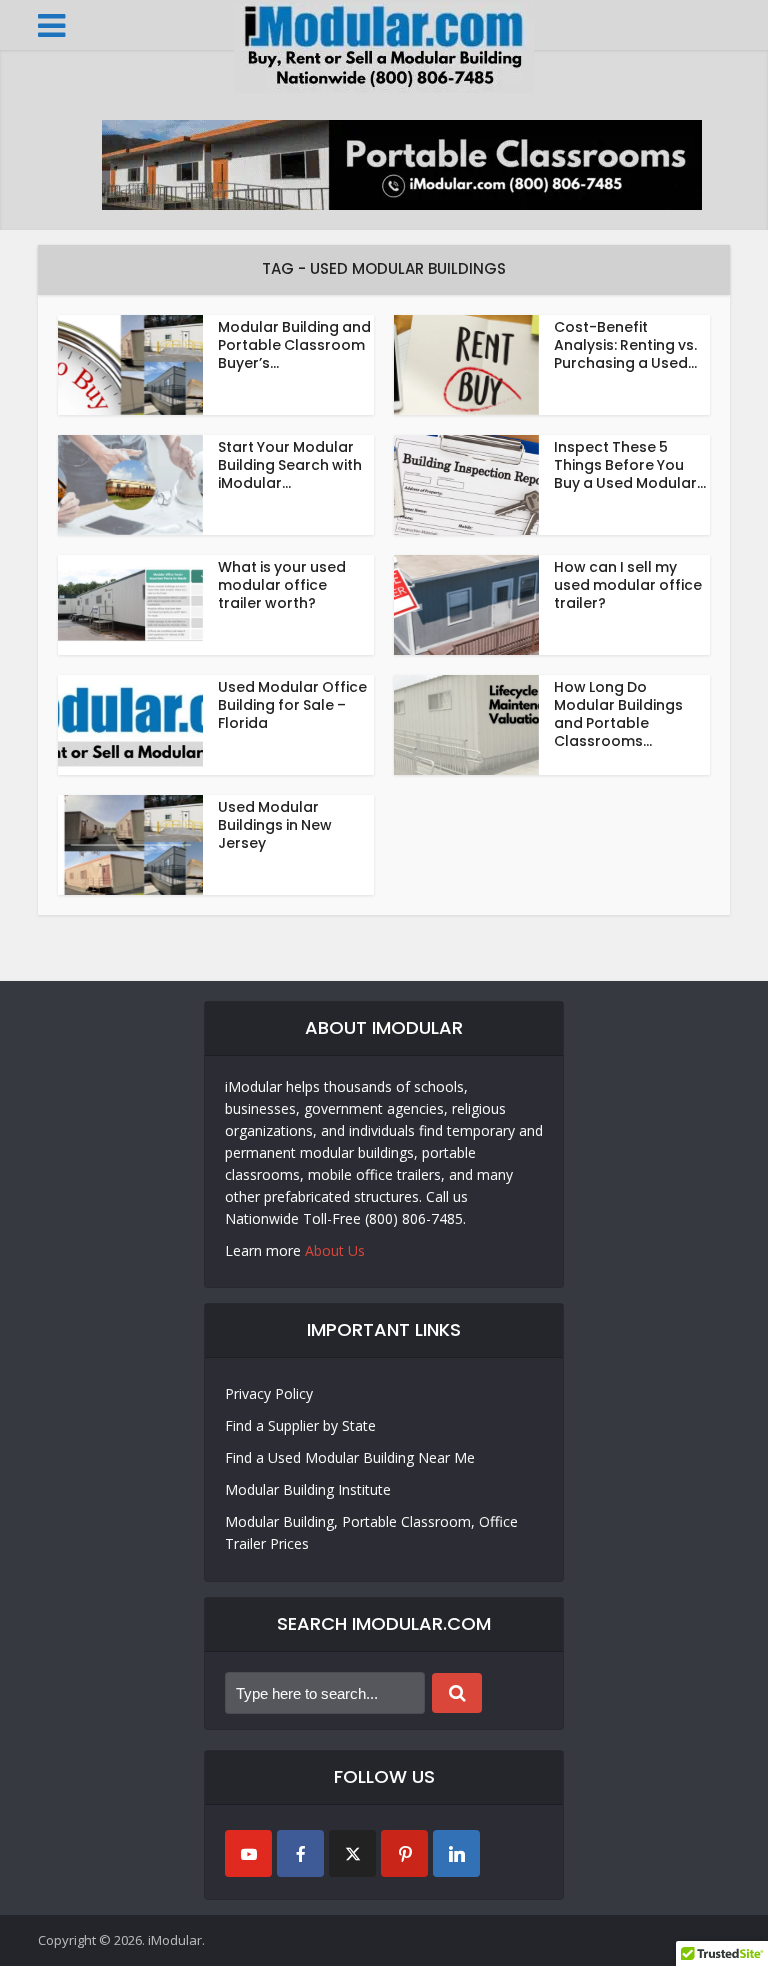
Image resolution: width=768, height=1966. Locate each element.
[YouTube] (248, 1853)
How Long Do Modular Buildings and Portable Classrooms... (618, 714)
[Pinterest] (404, 1853)
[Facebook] (300, 1853)
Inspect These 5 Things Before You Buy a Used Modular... (630, 465)
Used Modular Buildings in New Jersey (275, 825)
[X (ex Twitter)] (352, 1853)
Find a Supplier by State (300, 1425)
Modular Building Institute (308, 1489)
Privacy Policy (269, 1393)
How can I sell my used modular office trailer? (628, 585)
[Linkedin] (456, 1853)
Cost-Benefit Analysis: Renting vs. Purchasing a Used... (625, 345)
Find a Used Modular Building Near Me (350, 1457)
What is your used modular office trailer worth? (282, 585)
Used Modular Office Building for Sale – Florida (292, 705)
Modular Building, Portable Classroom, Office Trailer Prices (371, 1532)
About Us (335, 1250)
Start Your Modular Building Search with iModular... (290, 465)
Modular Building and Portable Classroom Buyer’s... (294, 345)
